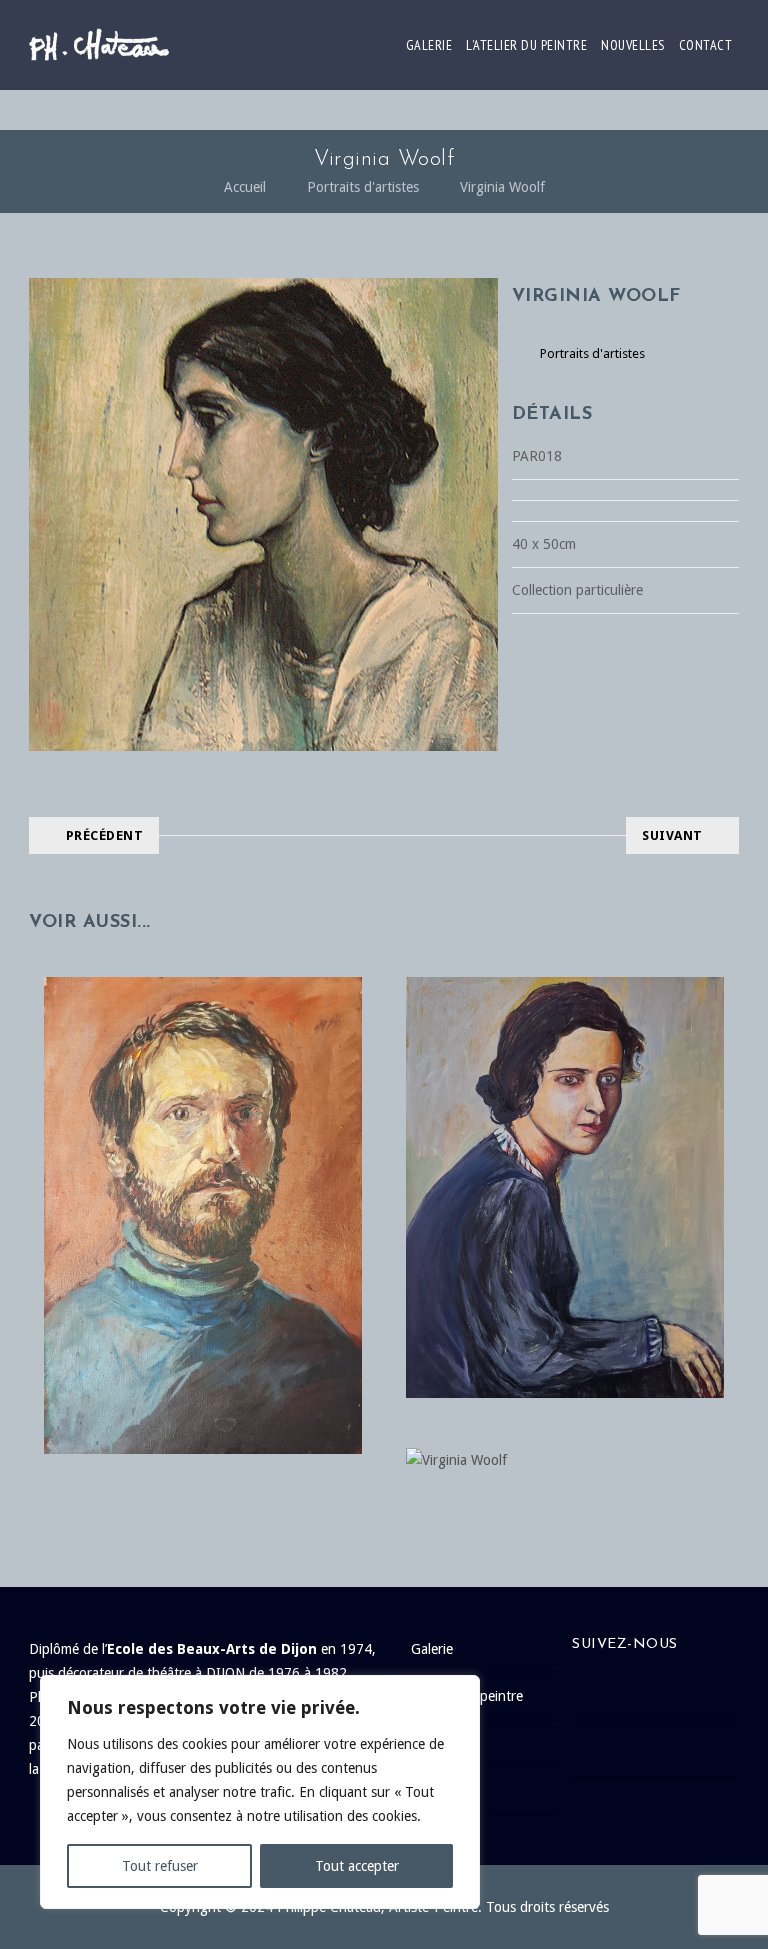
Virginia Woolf (502, 187)
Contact (706, 45)
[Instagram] (665, 1749)
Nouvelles (633, 45)
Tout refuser (160, 1866)
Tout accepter (357, 1866)
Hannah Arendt (565, 1146)
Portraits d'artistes (363, 187)
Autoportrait (202, 1175)
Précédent (105, 835)
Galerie (429, 45)
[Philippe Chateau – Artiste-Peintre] (99, 45)
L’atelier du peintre (526, 45)
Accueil (245, 187)
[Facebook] (665, 1690)
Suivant (672, 835)
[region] (260, 1792)
